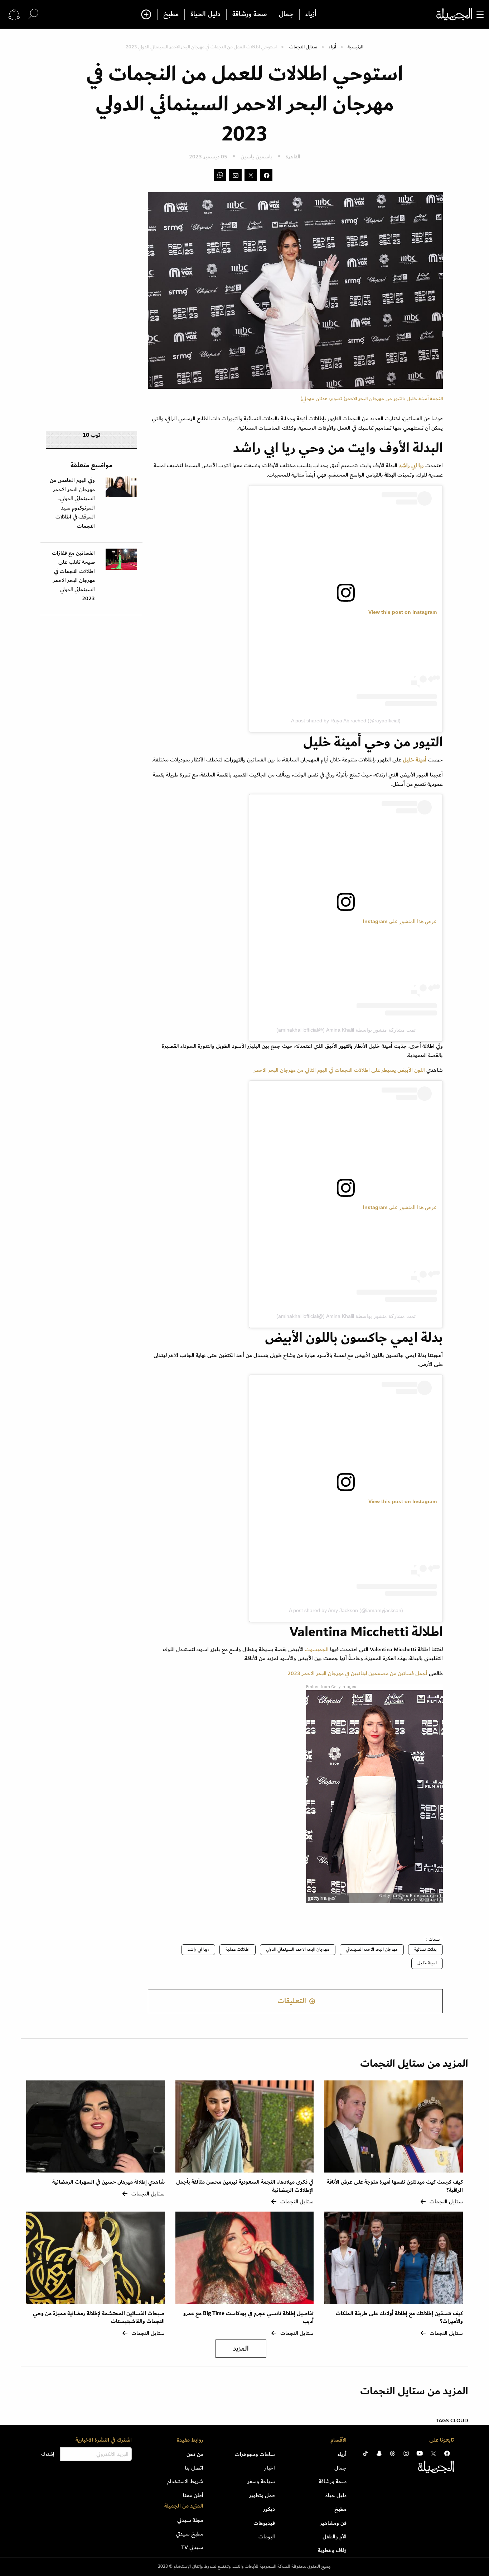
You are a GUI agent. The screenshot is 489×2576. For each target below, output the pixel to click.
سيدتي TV (192, 2547)
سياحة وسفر (261, 2481)
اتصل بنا (194, 2468)
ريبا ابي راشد (198, 1949)
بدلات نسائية (425, 1949)
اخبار (270, 2468)
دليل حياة (336, 2495)
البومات (267, 2537)
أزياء (311, 14)
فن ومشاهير (333, 2523)
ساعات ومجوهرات (255, 2454)
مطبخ (171, 14)
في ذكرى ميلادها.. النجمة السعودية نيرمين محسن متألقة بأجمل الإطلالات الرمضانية (245, 2186)
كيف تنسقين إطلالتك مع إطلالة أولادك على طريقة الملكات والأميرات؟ (399, 2317)
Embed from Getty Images (331, 1687)
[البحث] (33, 14)
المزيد (241, 2349)
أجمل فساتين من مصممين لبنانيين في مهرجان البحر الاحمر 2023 (357, 1673)
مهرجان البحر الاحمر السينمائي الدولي (298, 1949)
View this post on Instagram (403, 612)
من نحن (195, 2454)
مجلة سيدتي (190, 2520)
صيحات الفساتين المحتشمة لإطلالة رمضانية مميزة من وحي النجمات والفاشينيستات (99, 2317)
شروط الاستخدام (185, 2481)
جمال (286, 14)
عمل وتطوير (262, 2495)
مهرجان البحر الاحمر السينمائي (372, 1949)
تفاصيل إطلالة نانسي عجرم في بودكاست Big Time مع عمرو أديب (248, 2317)
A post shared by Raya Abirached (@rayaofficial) (346, 721)
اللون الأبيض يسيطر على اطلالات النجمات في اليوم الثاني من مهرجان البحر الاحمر (339, 1070)
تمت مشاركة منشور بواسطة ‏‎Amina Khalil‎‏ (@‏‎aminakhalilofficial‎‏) (346, 1030)
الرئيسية (355, 47)
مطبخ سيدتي (190, 2534)
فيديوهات (264, 2523)
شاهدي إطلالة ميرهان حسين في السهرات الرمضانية (108, 2182)
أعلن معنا (193, 2495)
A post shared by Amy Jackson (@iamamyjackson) (346, 1610)
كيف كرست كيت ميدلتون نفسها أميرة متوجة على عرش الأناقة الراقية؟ (395, 2186)
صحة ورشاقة (250, 14)
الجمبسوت (317, 1649)
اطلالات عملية (238, 1949)
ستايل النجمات (303, 47)
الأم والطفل (335, 2537)
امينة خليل (427, 1963)
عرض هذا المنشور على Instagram (400, 921)
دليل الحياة (205, 14)
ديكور (269, 2509)
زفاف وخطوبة (332, 2550)
